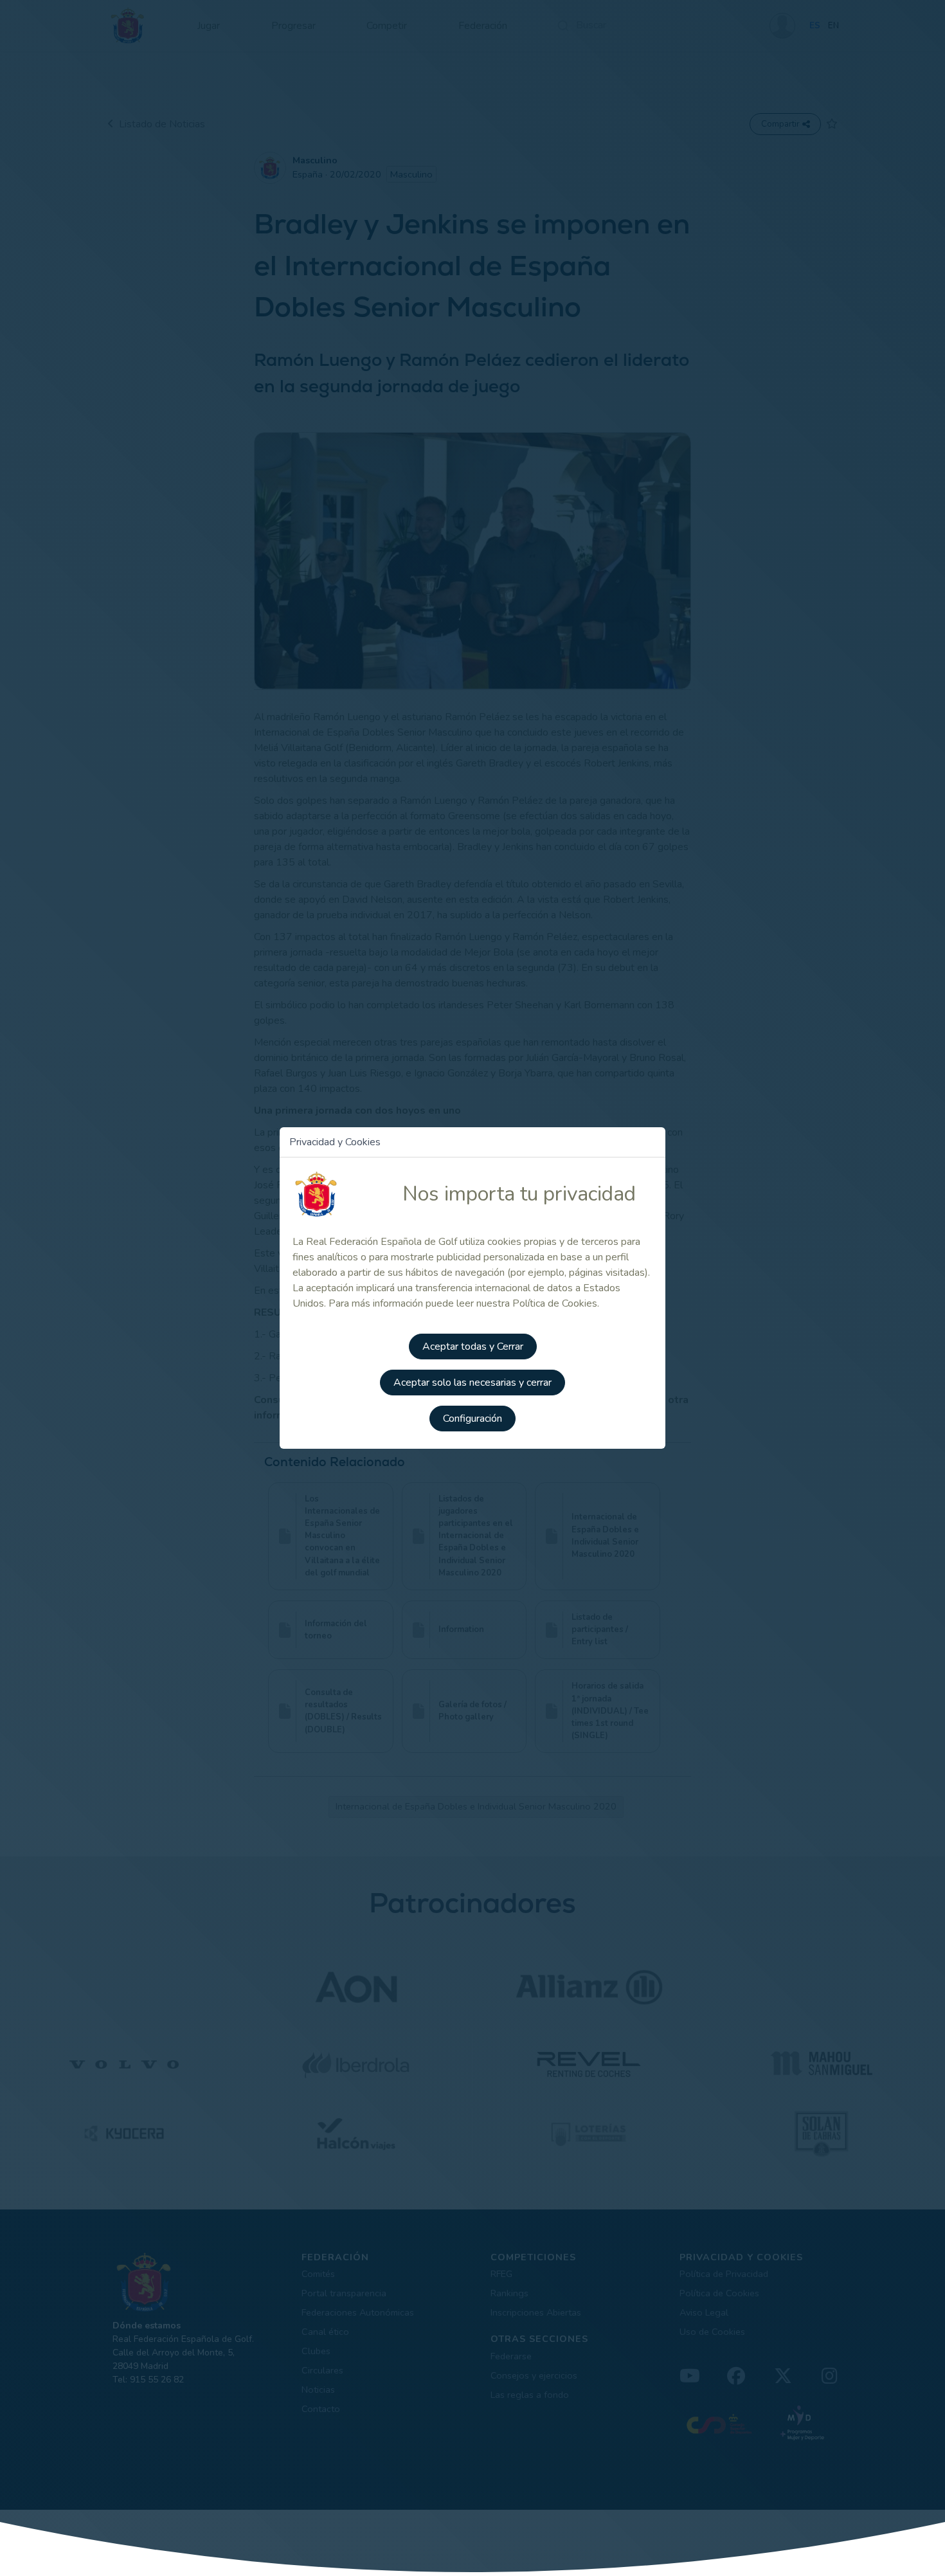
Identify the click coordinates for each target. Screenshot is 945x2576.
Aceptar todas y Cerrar (473, 1347)
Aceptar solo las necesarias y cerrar (473, 1383)
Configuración (473, 1419)
